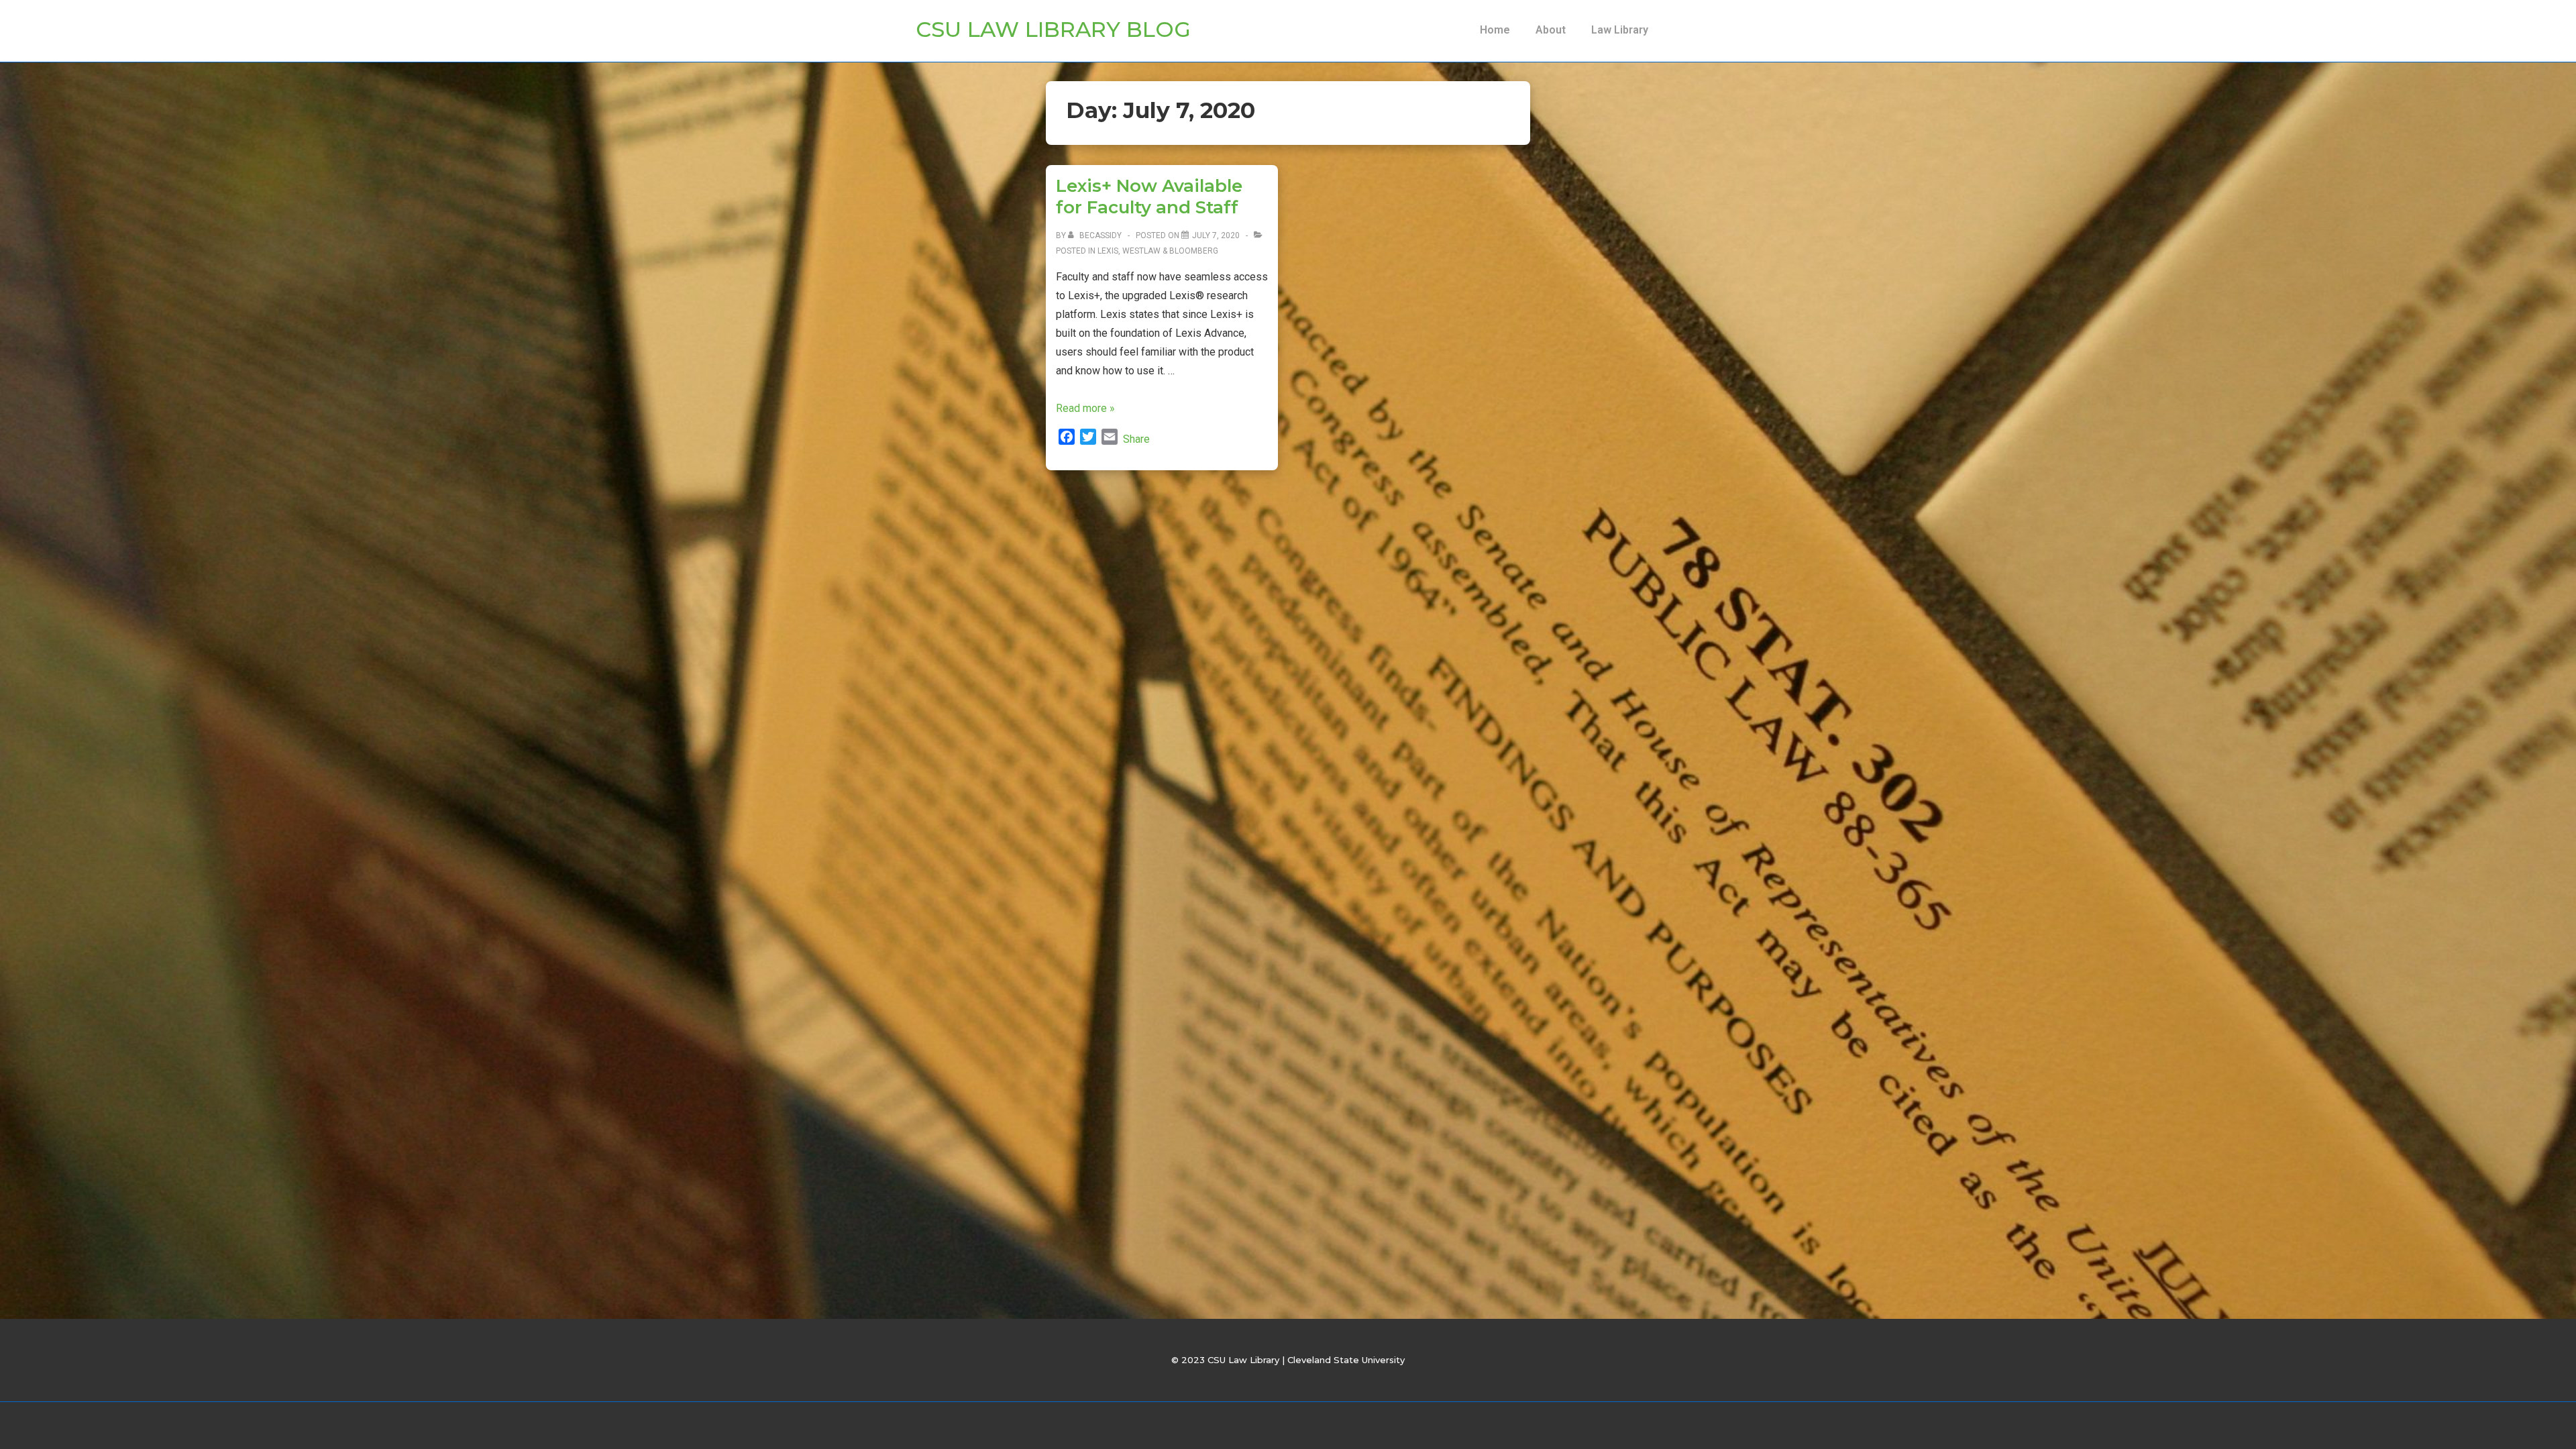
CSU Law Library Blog (1053, 29)
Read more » (1085, 408)
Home (1495, 30)
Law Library (1620, 30)
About (1551, 30)
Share (1136, 439)
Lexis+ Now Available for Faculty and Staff (1149, 197)
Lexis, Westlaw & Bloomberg (1158, 251)
